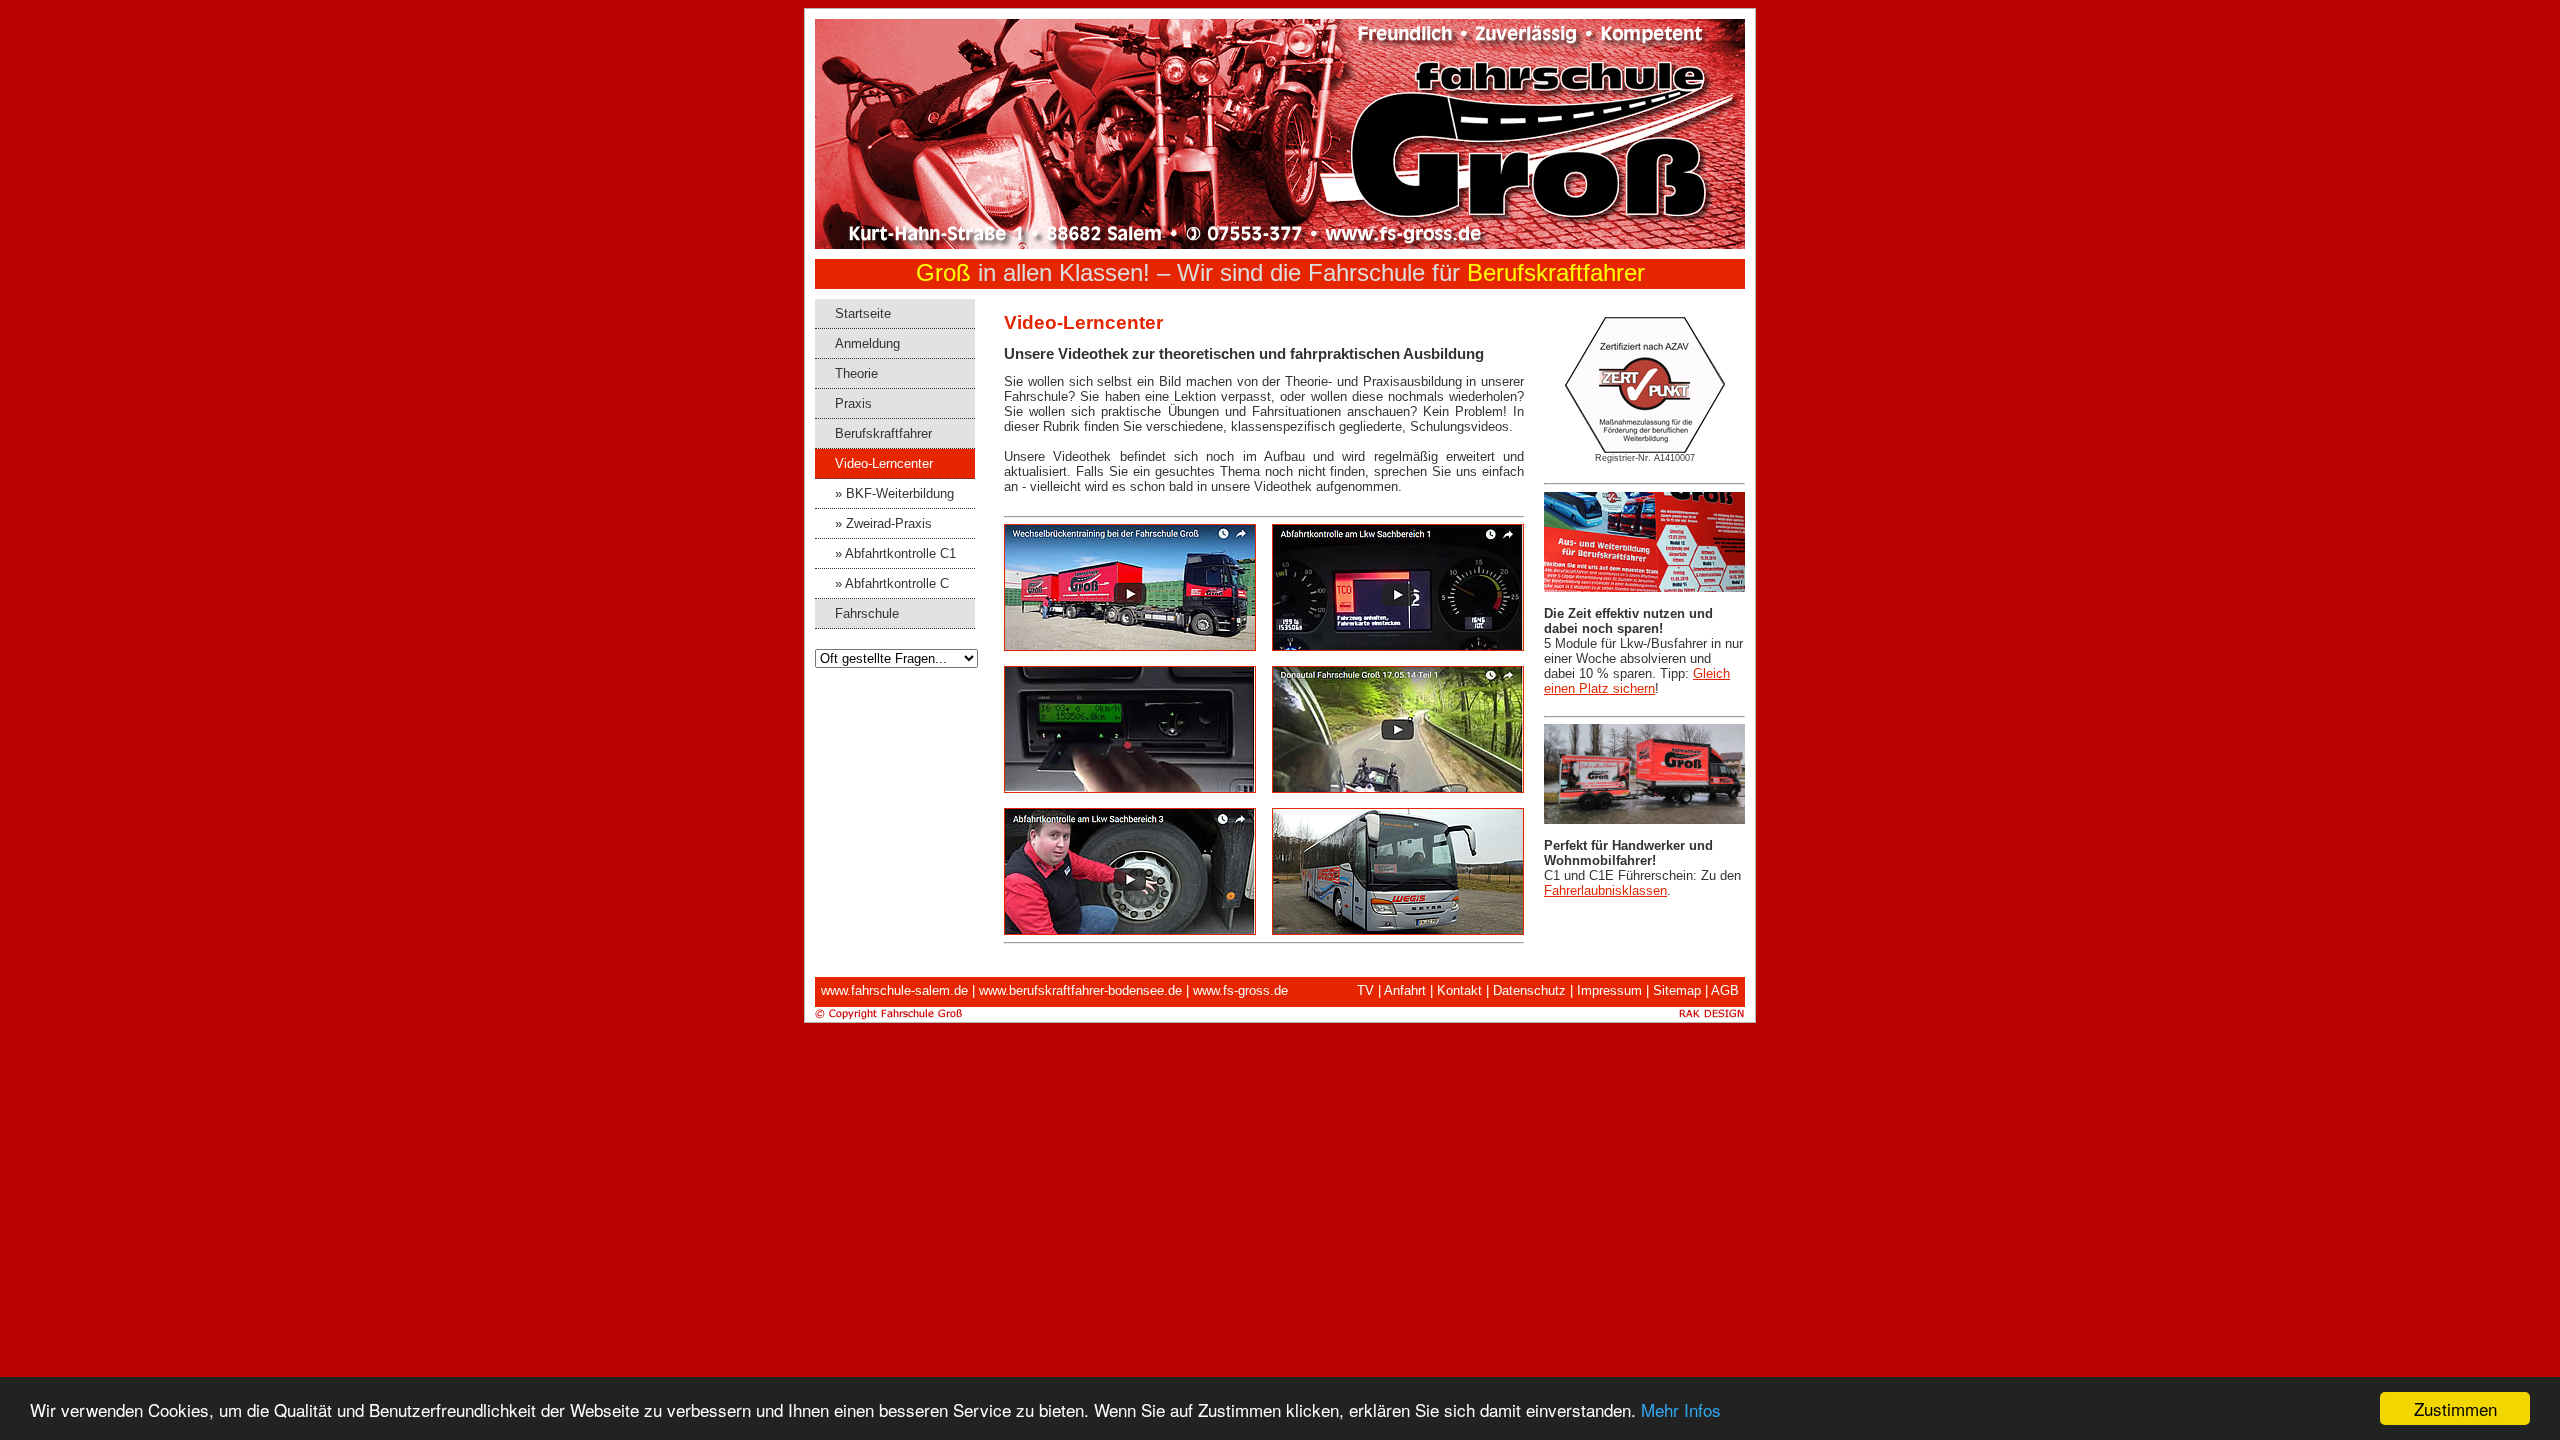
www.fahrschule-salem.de (894, 990)
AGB (1725, 990)
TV (1365, 990)
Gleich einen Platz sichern (1637, 681)
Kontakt (1459, 990)
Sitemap (1677, 990)
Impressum (1609, 990)
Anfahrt (1405, 990)
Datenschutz (1529, 990)
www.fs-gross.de (1240, 990)
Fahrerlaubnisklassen (1605, 890)
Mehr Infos (1681, 1409)
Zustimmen (2455, 1408)
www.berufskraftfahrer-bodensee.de (1080, 990)
